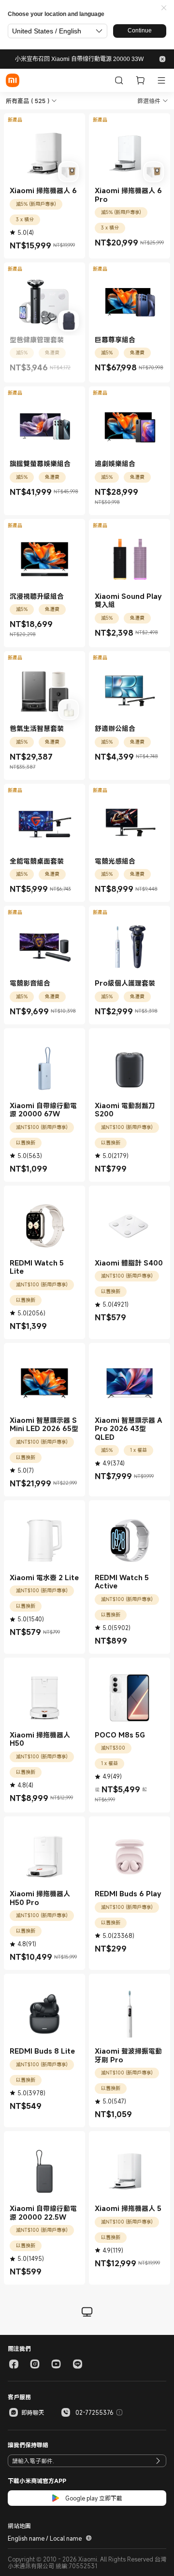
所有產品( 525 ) (28, 101)
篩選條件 (149, 101)
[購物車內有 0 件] (140, 80)
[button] (164, 8)
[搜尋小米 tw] (119, 80)
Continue (140, 30)
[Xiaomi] (13, 80)
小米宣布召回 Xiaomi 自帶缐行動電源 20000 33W (79, 59)
